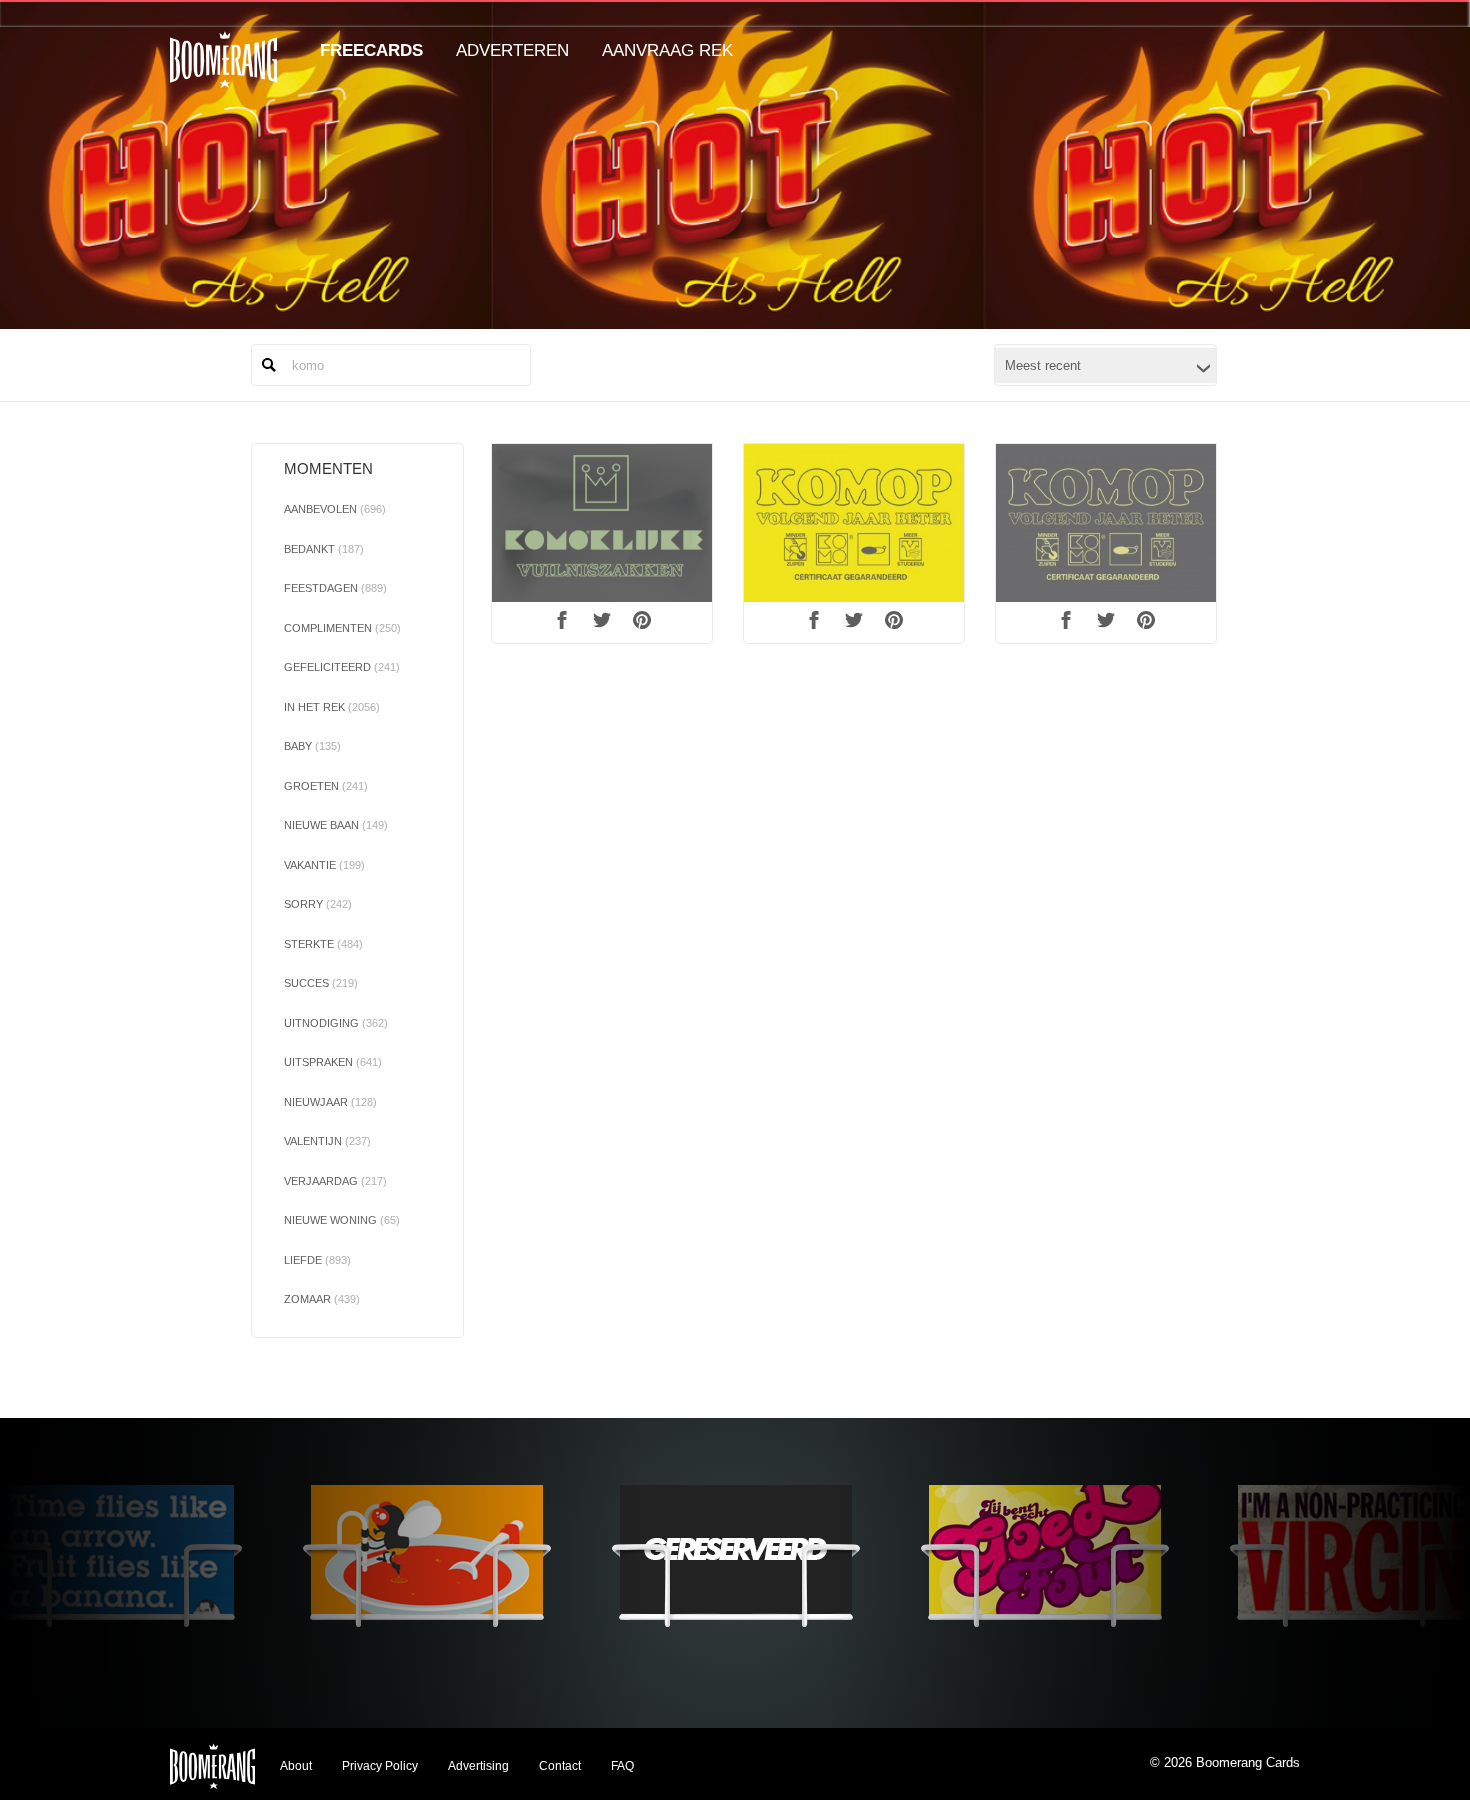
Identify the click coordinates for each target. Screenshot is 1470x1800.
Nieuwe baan (336, 825)
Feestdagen (335, 588)
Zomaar (322, 1299)
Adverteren (512, 50)
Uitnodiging (336, 1023)
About (296, 1766)
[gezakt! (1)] (1106, 523)
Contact (560, 1766)
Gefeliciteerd (342, 667)
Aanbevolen (335, 509)
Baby (312, 746)
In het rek (332, 707)
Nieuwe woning (342, 1220)
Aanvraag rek (667, 50)
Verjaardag (335, 1181)
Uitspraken (333, 1062)
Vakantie (324, 865)
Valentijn (327, 1141)
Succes (321, 983)
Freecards (371, 50)
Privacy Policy (380, 1766)
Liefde (317, 1260)
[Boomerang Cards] (223, 73)
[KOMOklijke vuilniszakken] (602, 523)
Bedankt (324, 549)
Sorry (318, 904)
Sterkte (323, 944)
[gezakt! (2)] (854, 523)
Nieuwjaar (330, 1102)
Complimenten (342, 628)
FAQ (622, 1766)
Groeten (326, 786)
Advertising (478, 1766)
